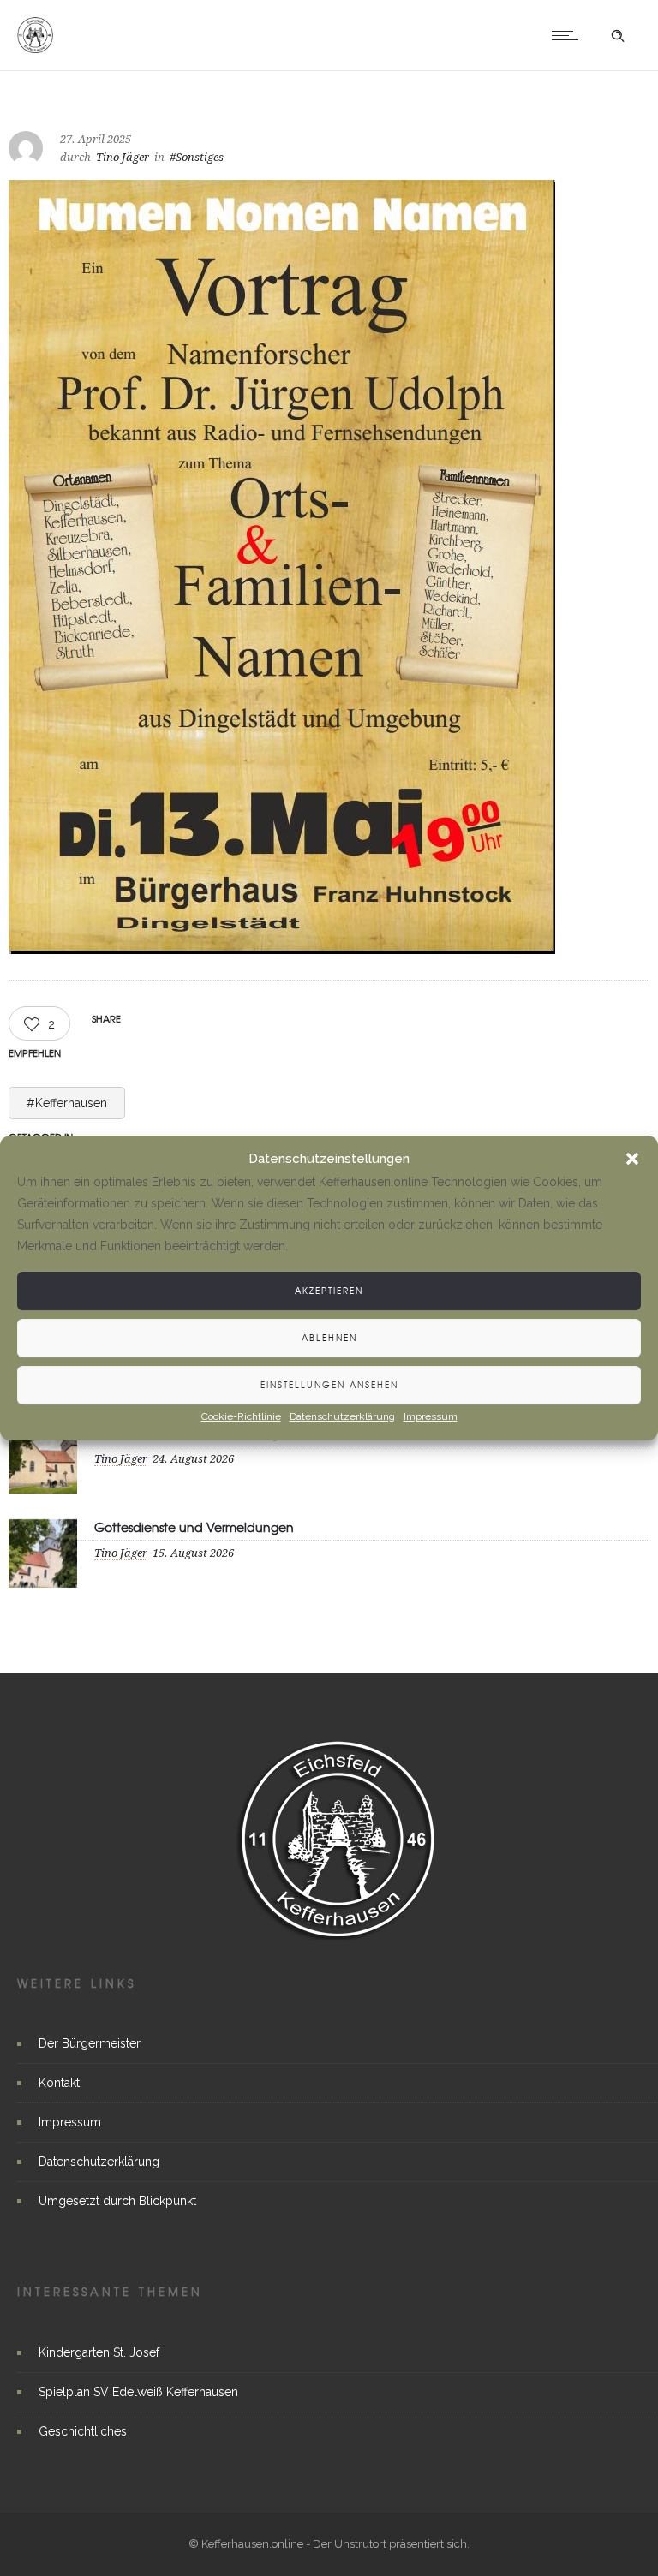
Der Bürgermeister (90, 2043)
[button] (632, 1160)
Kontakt (59, 2083)
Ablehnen (329, 1337)
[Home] (35, 49)
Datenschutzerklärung (342, 1416)
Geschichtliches (83, 2431)
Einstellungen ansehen (329, 1384)
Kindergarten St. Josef (99, 2352)
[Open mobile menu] (569, 35)
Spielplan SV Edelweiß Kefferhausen (138, 2392)
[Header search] (618, 36)
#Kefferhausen (67, 1103)
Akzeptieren (329, 1290)
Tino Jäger (123, 157)
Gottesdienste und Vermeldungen (194, 1527)
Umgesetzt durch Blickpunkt (117, 2201)
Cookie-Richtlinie (241, 1416)
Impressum (431, 1416)
